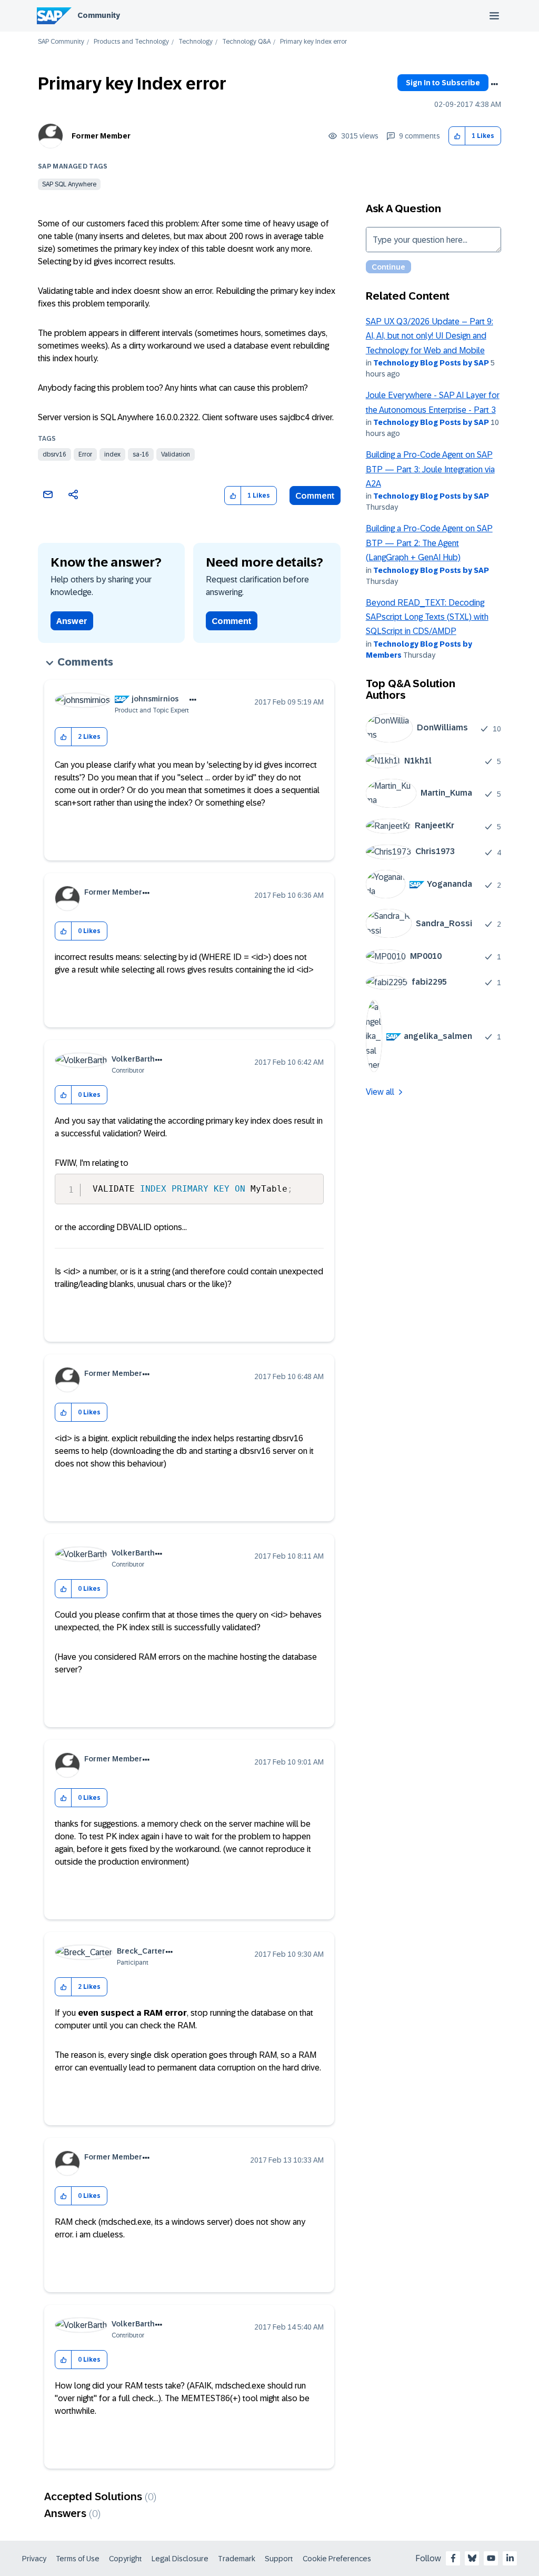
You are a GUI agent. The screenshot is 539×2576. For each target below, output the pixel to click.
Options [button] (494, 84)
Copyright (126, 2559)
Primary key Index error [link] (313, 42)
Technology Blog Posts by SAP (431, 363)
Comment (315, 496)
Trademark (237, 2559)
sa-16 (141, 454)
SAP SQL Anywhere (69, 184)
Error (85, 454)
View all (380, 1092)
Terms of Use (78, 2559)
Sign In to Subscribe (443, 83)
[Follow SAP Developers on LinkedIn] (510, 2558)
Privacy (34, 2559)
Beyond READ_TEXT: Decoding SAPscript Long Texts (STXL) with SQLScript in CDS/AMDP (427, 617)
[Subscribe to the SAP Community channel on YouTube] (491, 2558)
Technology (196, 42)
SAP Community (61, 42)
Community (99, 15)
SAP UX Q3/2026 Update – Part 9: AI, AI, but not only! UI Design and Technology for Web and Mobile (430, 336)
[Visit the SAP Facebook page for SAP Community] (453, 2558)
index (112, 454)
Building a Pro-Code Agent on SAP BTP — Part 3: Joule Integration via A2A (430, 469)
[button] (457, 136)
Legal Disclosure (180, 2559)
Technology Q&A (246, 42)
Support (279, 2559)
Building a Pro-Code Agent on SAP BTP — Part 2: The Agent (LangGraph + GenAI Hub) (429, 543)
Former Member (101, 136)
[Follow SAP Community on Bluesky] (472, 2558)
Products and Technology (131, 42)
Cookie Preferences (337, 2559)
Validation (176, 454)
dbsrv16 (54, 454)
